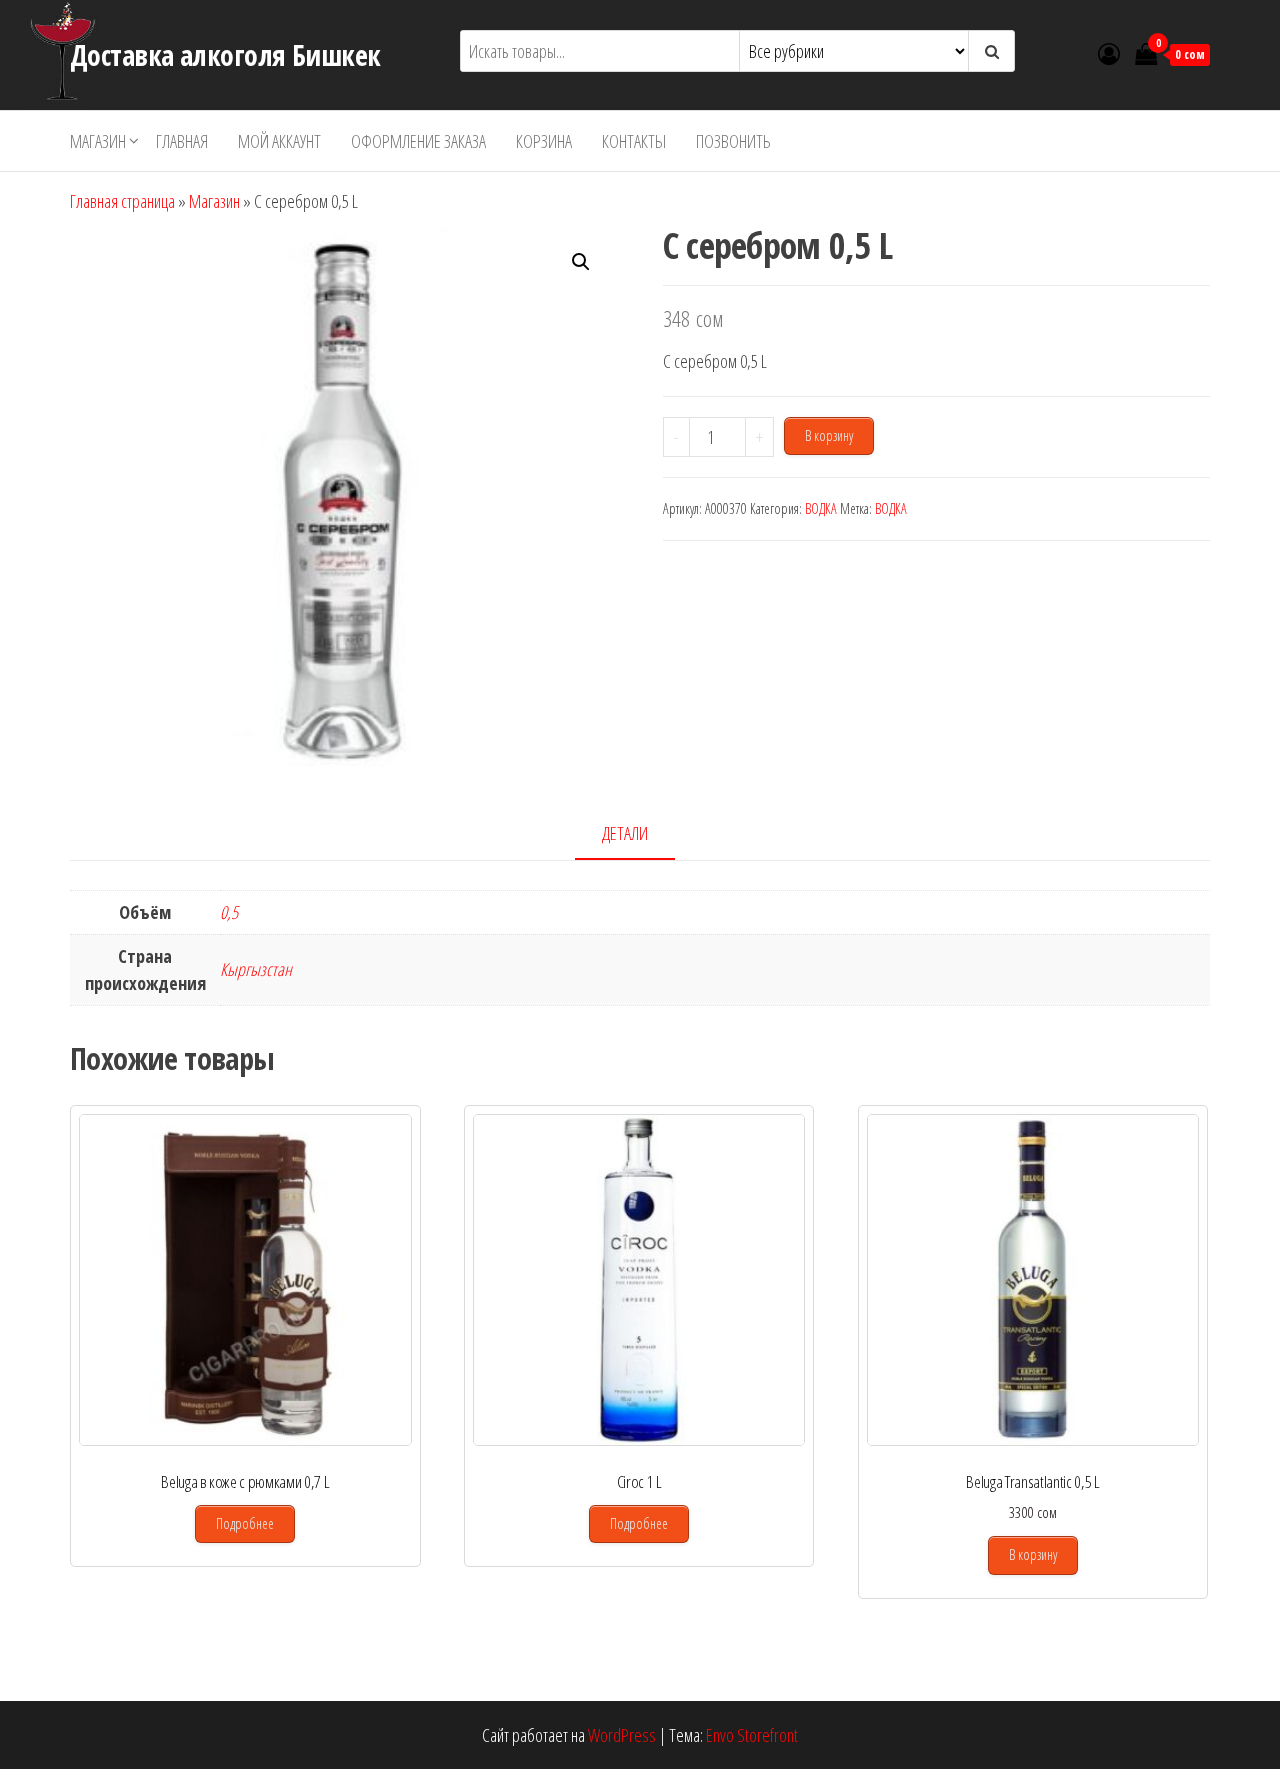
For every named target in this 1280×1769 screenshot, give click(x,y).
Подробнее (245, 1523)
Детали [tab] (625, 833)
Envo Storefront (752, 1735)
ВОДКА (821, 508)
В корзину (829, 435)
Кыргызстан (256, 969)
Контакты (634, 141)
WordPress (622, 1735)
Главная (182, 141)
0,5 (229, 912)
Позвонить (733, 141)
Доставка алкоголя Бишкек (225, 55)
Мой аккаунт (279, 141)
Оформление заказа (418, 141)
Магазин (98, 141)
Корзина (544, 141)
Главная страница (122, 201)
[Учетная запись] (1109, 53)
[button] (581, 262)
